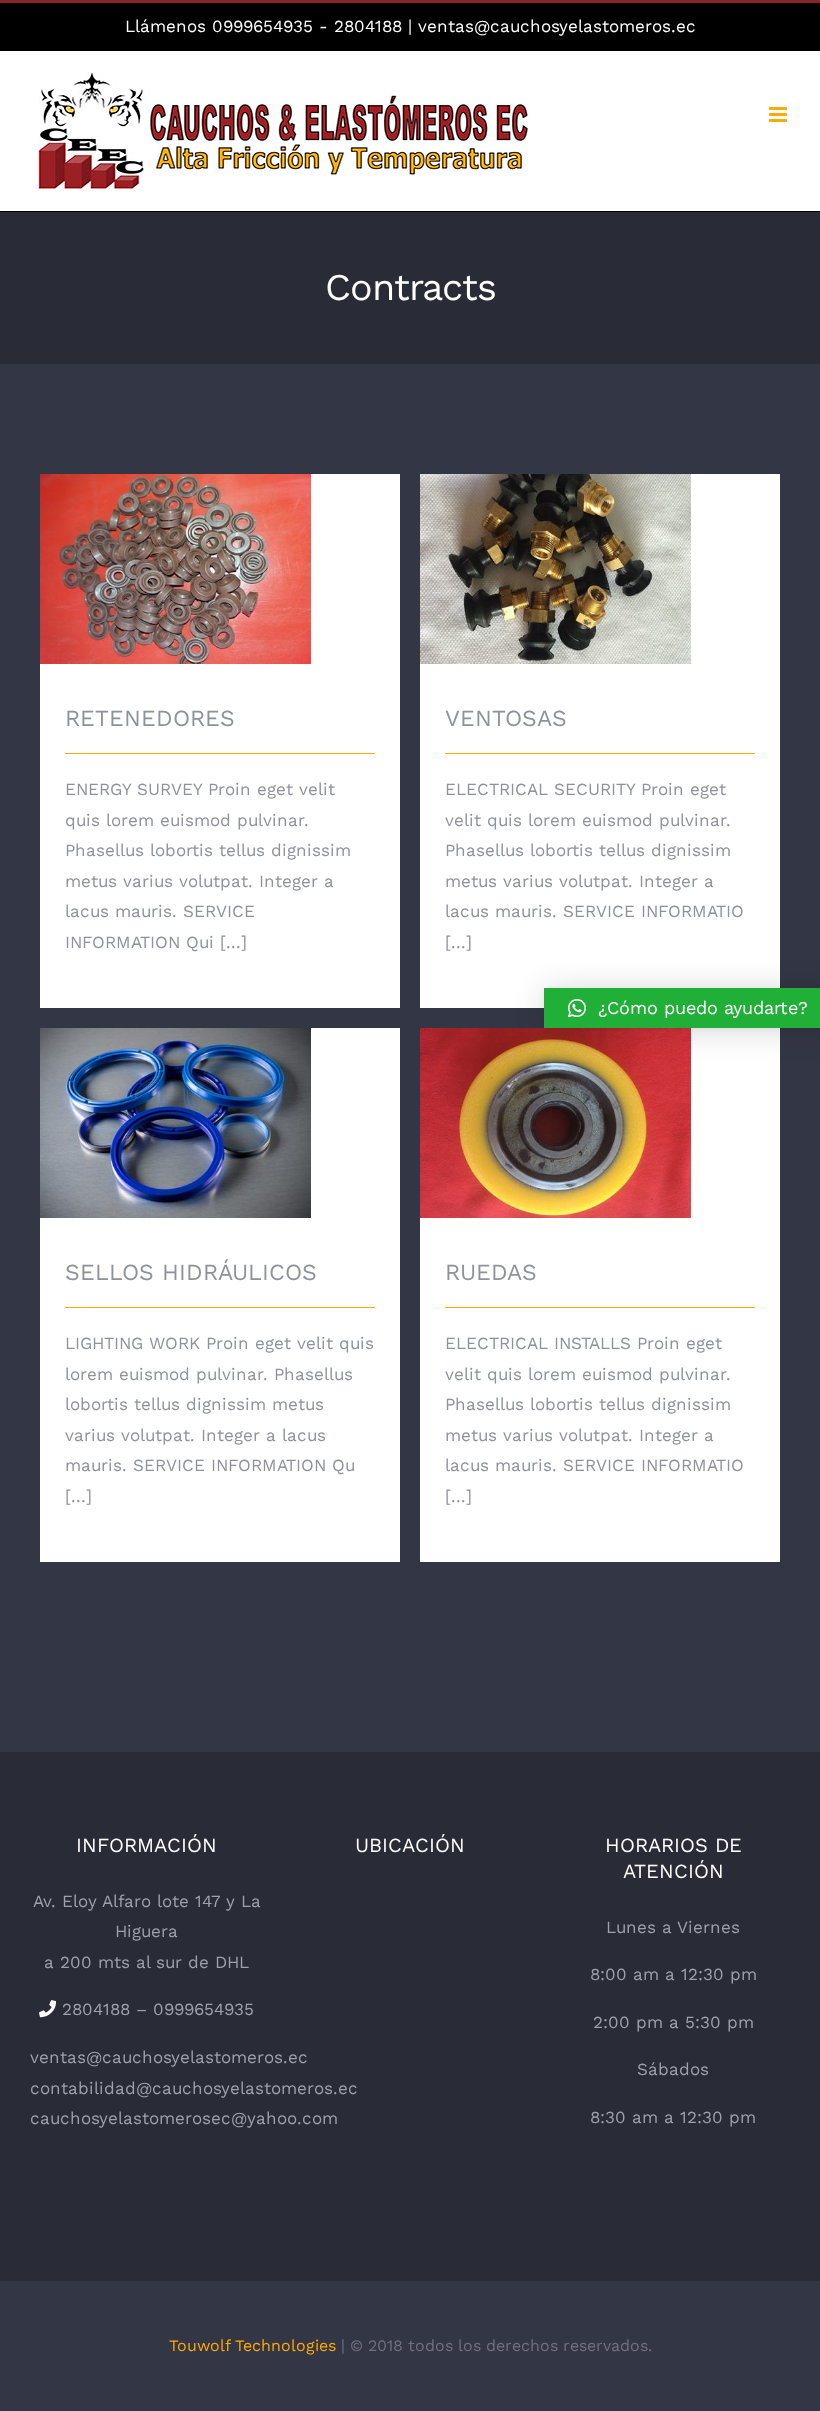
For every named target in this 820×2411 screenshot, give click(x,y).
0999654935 (262, 26)
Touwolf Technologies (252, 2345)
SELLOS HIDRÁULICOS (220, 1125)
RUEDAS (600, 1125)
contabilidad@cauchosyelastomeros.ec (194, 2088)
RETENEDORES (220, 571)
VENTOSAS (600, 571)
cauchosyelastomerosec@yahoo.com (184, 2118)
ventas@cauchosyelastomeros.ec (557, 26)
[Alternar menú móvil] (779, 114)
